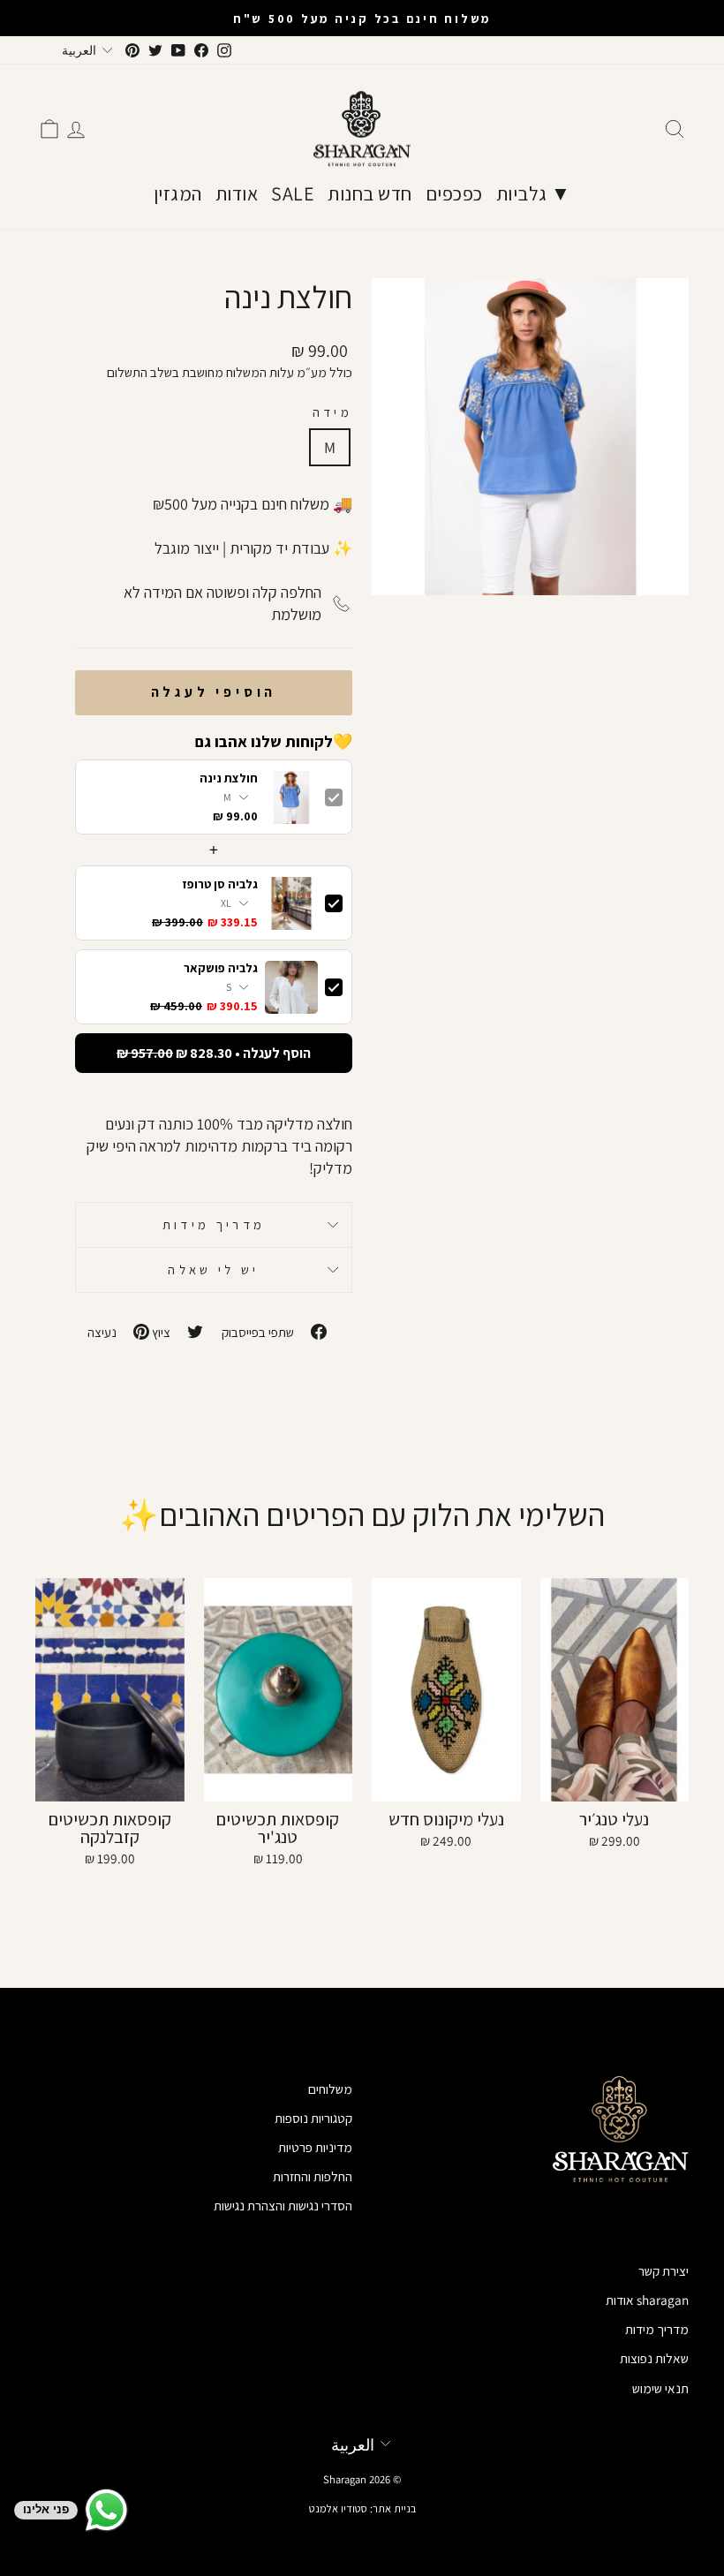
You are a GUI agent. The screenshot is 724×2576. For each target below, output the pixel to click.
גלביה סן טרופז (220, 884)
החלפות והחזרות (313, 2176)
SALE (293, 193)
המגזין (178, 193)
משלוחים (330, 2089)
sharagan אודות (647, 2300)
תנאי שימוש (660, 2388)
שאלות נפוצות (654, 2358)
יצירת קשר (664, 2270)
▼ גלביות (534, 193)
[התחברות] (76, 129)
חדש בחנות (370, 193)
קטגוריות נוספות (313, 2118)
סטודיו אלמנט (338, 2508)
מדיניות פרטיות (315, 2147)
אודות (237, 193)
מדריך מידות (214, 1224)
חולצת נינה (229, 778)
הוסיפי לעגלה (214, 692)
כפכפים (454, 193)
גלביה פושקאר (221, 968)
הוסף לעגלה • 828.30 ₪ (214, 1053)
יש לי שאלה (213, 1269)
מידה (332, 412)
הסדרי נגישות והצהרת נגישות (283, 2205)
